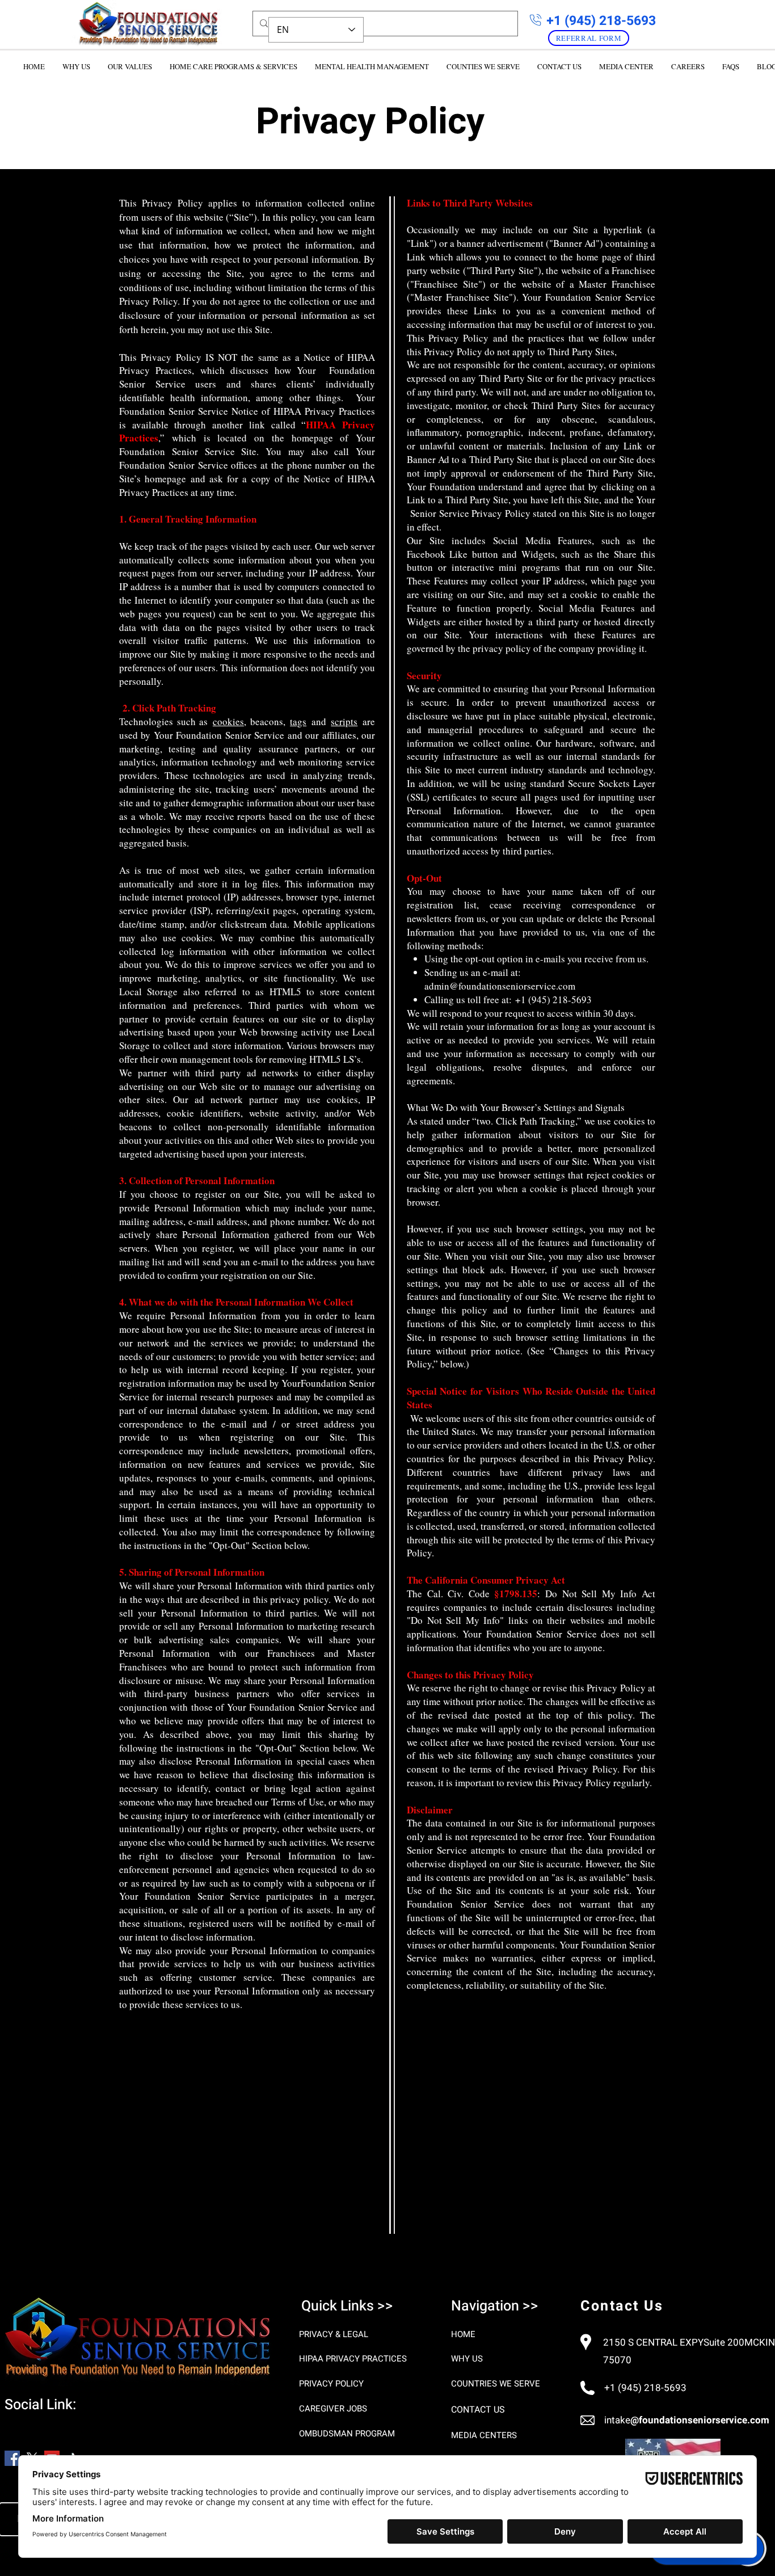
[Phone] (536, 20)
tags (298, 721)
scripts (344, 721)
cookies (228, 721)
